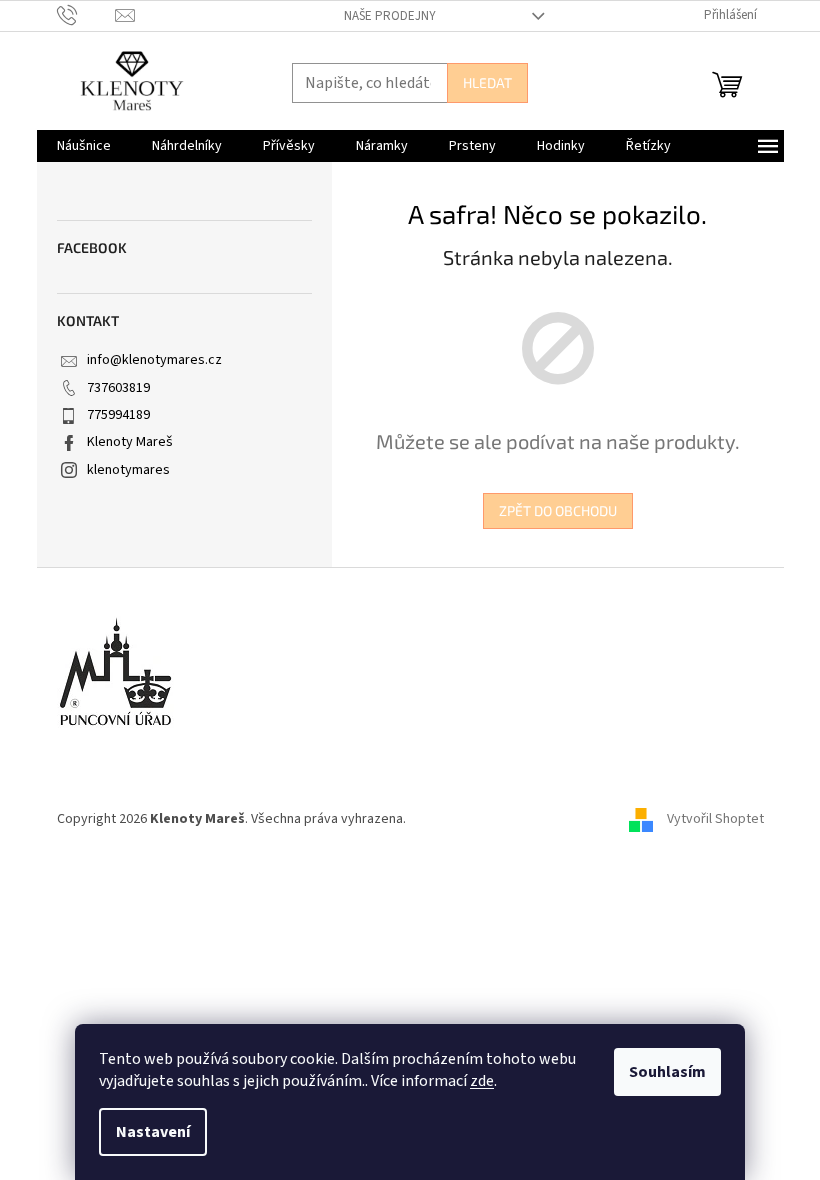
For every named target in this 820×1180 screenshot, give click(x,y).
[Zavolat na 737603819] (86, 15)
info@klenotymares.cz (154, 360)
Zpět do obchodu (558, 510)
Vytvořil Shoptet (715, 819)
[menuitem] (84, 146)
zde (482, 1081)
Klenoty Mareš (130, 442)
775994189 (118, 415)
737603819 (118, 388)
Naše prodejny (390, 16)
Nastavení (153, 1132)
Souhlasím (667, 1072)
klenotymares (128, 470)
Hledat (487, 82)
